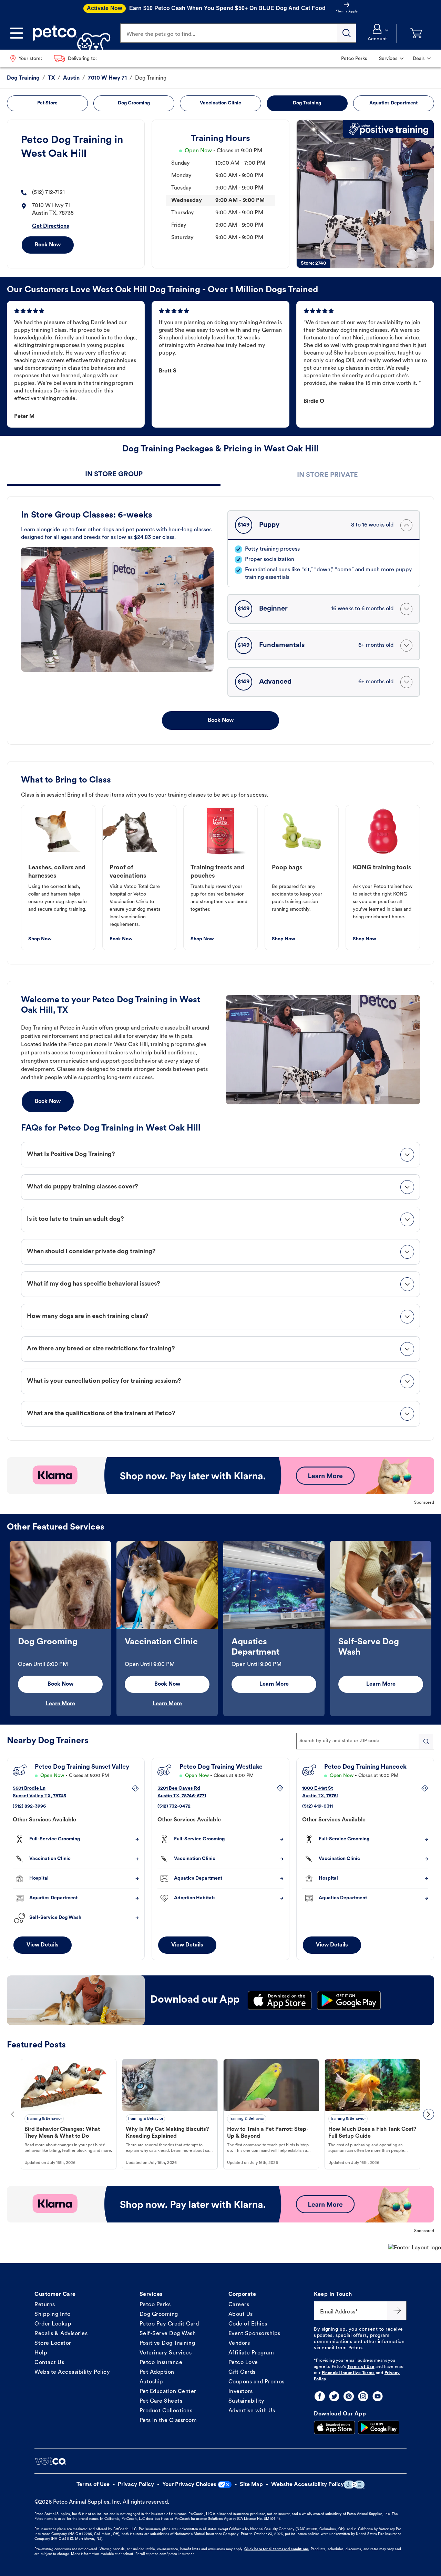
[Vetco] (50, 2461)
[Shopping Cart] (416, 33)
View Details (43, 1945)
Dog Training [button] (307, 103)
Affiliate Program (251, 2353)
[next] (429, 2114)
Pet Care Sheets (161, 2401)
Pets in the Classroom (168, 2421)
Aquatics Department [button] (393, 103)
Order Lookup (53, 2324)
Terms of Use (361, 2367)
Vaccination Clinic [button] (220, 103)
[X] (334, 2396)
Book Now (48, 245)
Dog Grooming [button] (134, 103)
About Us (241, 2314)
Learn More (60, 1704)
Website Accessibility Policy (72, 2372)
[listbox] (220, 1629)
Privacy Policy (136, 2485)
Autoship (151, 2382)
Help (41, 2353)
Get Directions (51, 226)
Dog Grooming (159, 2314)
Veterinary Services (166, 2353)
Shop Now (40, 939)
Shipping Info (53, 2314)
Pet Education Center (168, 2392)
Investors (241, 2392)
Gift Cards (242, 2372)
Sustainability (247, 2401)
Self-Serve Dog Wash (168, 2334)
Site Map (251, 2485)
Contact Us (49, 2363)
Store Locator (53, 2343)
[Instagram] (363, 2396)
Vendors (239, 2343)
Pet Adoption (157, 2372)
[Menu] (17, 33)
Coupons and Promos (257, 2382)
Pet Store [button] (47, 103)
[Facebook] (320, 2396)
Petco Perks (155, 2305)
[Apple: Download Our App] (335, 2427)
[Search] (347, 33)
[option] (60, 1629)
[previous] (12, 2114)
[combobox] (365, 1741)
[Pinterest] (349, 2396)
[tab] (114, 475)
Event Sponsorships (254, 2334)
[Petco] (69, 33)
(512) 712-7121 (48, 193)
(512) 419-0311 (317, 1806)
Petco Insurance (161, 2363)
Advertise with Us (252, 2411)
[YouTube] (378, 2396)
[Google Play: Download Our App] (379, 2427)
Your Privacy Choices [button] (189, 2485)
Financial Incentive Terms (348, 2373)
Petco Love (243, 2363)
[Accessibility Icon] (354, 2485)
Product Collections (166, 2411)
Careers (239, 2305)
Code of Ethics (248, 2324)
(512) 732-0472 (174, 1806)
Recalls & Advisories (61, 2334)
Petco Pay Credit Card (169, 2324)
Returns (45, 2305)
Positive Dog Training (167, 2343)
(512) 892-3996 (29, 1806)
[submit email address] (397, 2311)
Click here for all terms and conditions (276, 2549)
